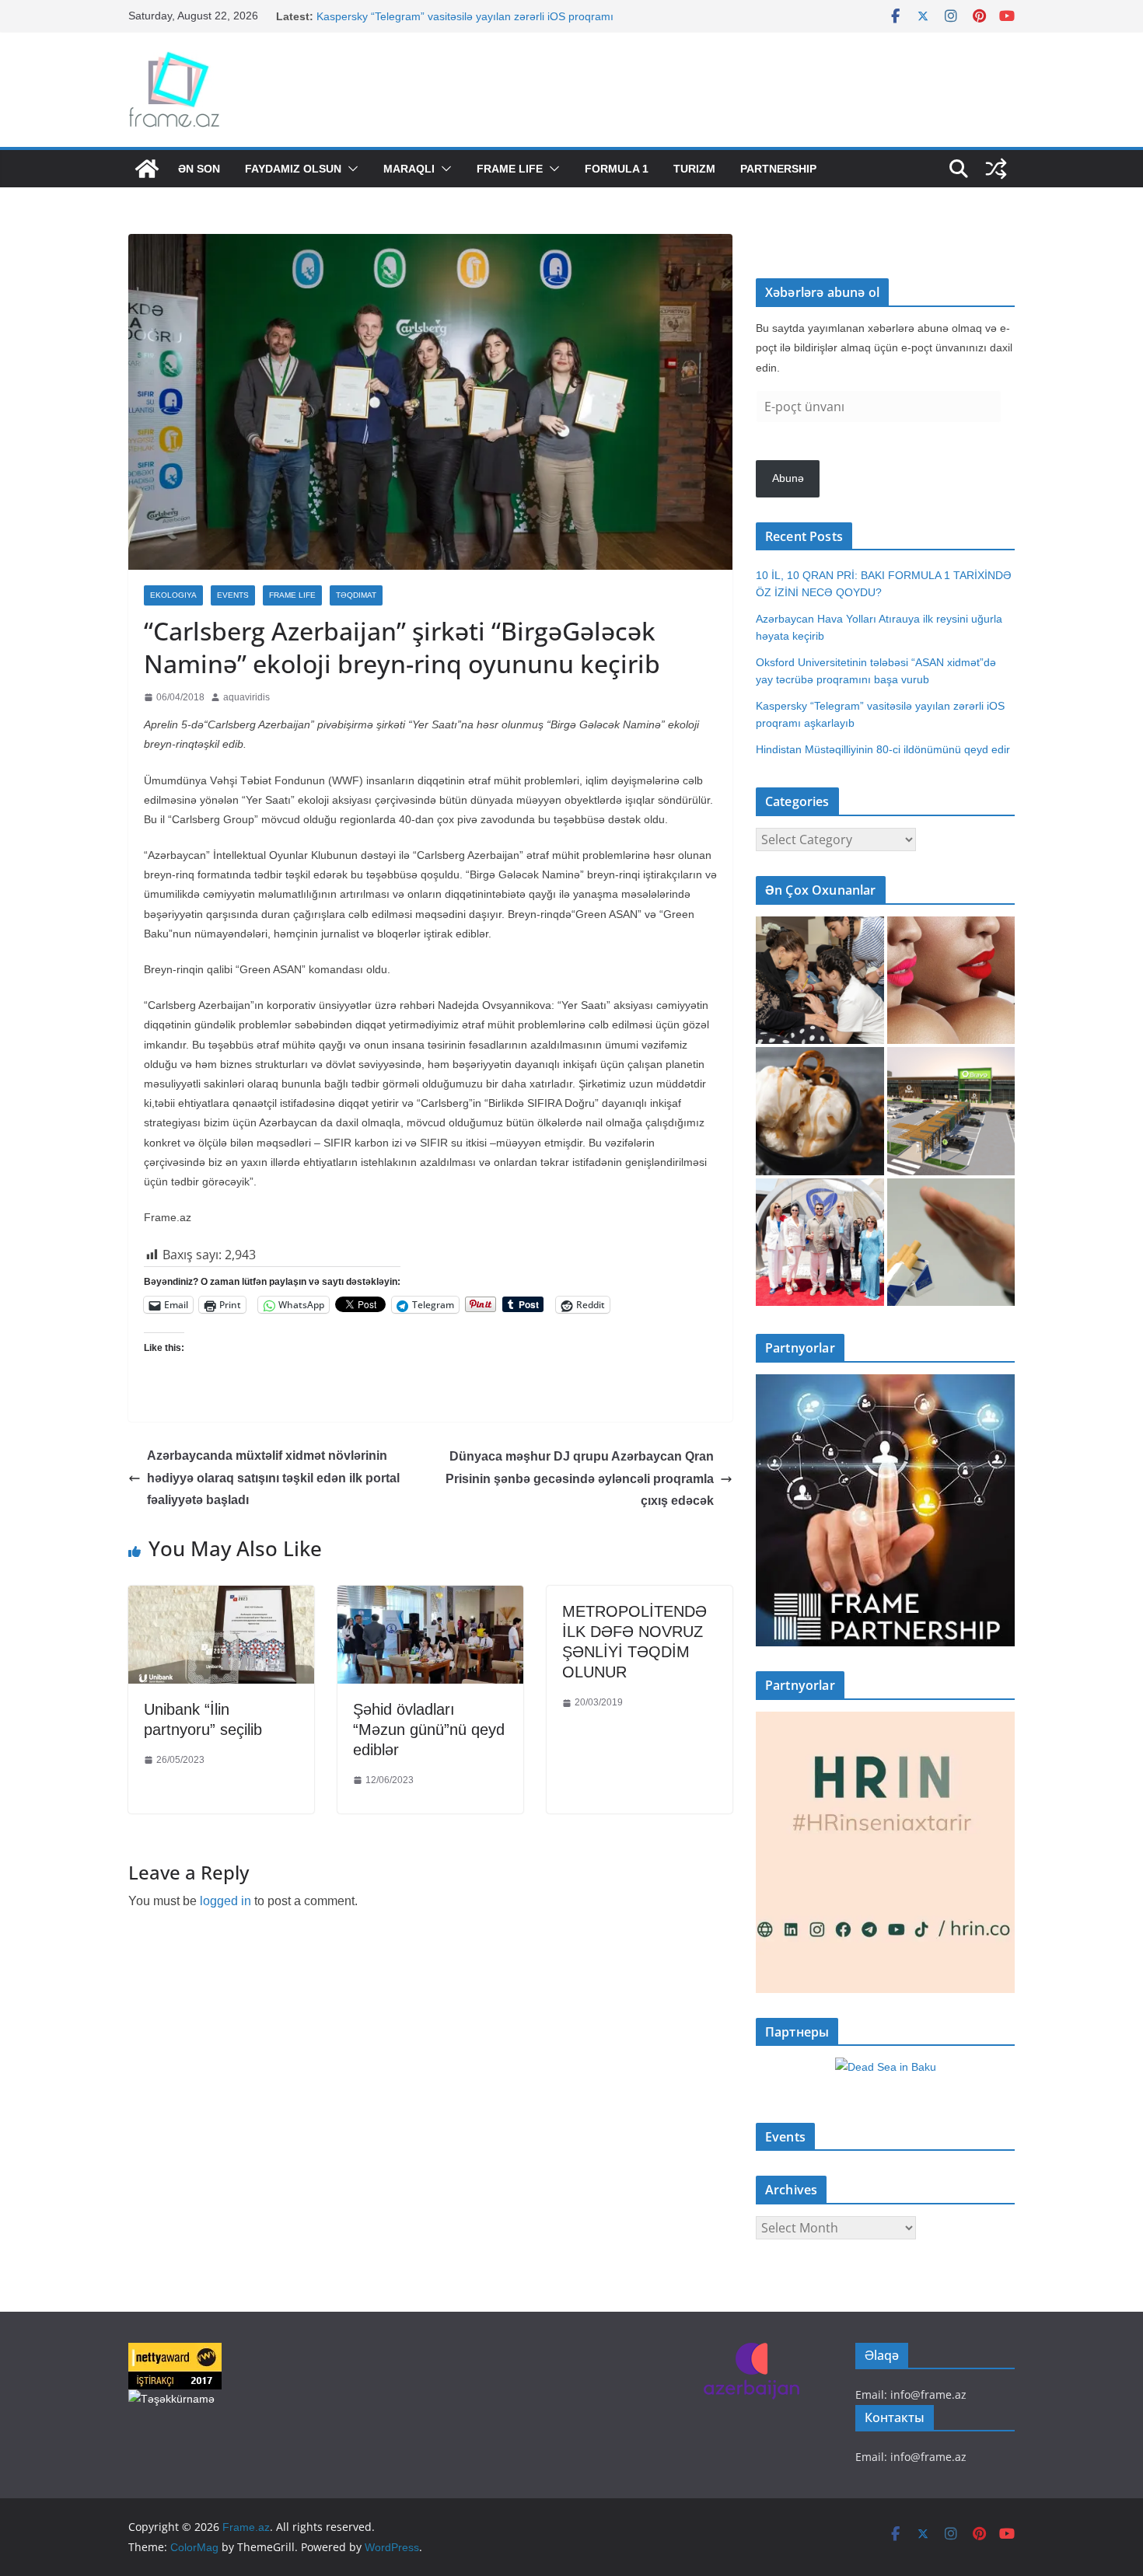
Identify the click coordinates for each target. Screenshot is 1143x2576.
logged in (225, 1901)
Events (233, 595)
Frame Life (510, 169)
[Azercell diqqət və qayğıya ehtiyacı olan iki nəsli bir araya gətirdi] (820, 981)
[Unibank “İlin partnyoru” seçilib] (221, 1597)
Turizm (694, 169)
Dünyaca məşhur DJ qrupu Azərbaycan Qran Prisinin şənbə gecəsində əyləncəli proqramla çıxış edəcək (580, 1479)
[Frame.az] (147, 169)
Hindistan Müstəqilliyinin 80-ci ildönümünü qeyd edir (883, 749)
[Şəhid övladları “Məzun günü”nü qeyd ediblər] (430, 1597)
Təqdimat (356, 595)
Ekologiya (173, 595)
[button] (350, 169)
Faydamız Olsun (293, 169)
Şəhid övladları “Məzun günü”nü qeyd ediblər (429, 1730)
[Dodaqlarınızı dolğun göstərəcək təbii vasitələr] (951, 981)
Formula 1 (617, 169)
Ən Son (199, 169)
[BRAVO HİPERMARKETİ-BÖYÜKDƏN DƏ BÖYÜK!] (951, 1111)
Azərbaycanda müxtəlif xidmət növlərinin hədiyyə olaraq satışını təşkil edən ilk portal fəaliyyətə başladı (273, 1478)
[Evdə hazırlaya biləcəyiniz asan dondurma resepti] (820, 1111)
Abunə (788, 478)
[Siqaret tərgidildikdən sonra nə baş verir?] (951, 1243)
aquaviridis (246, 697)
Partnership (778, 169)
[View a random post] (996, 169)
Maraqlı (409, 169)
